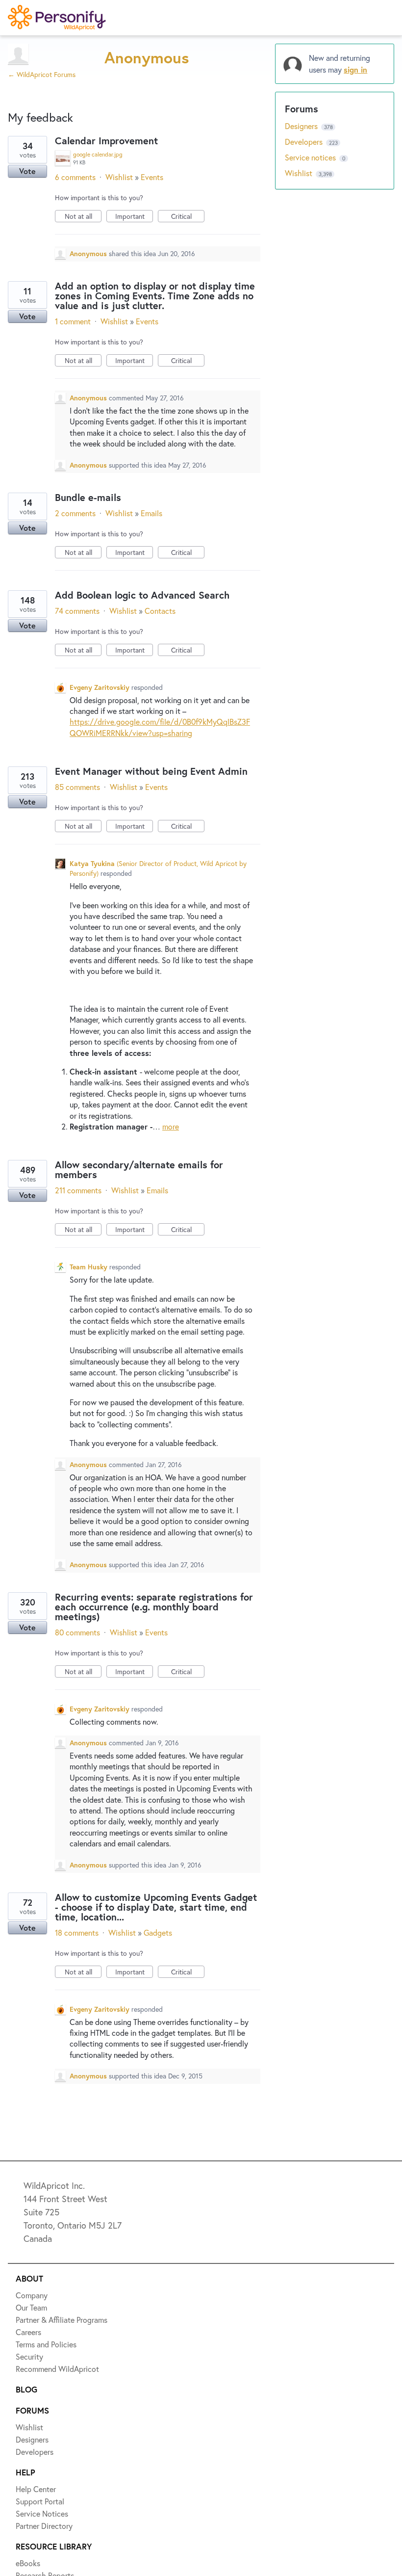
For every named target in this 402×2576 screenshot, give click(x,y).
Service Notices (51, 196)
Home (33, 53)
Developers (43, 160)
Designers (40, 125)
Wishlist (37, 89)
